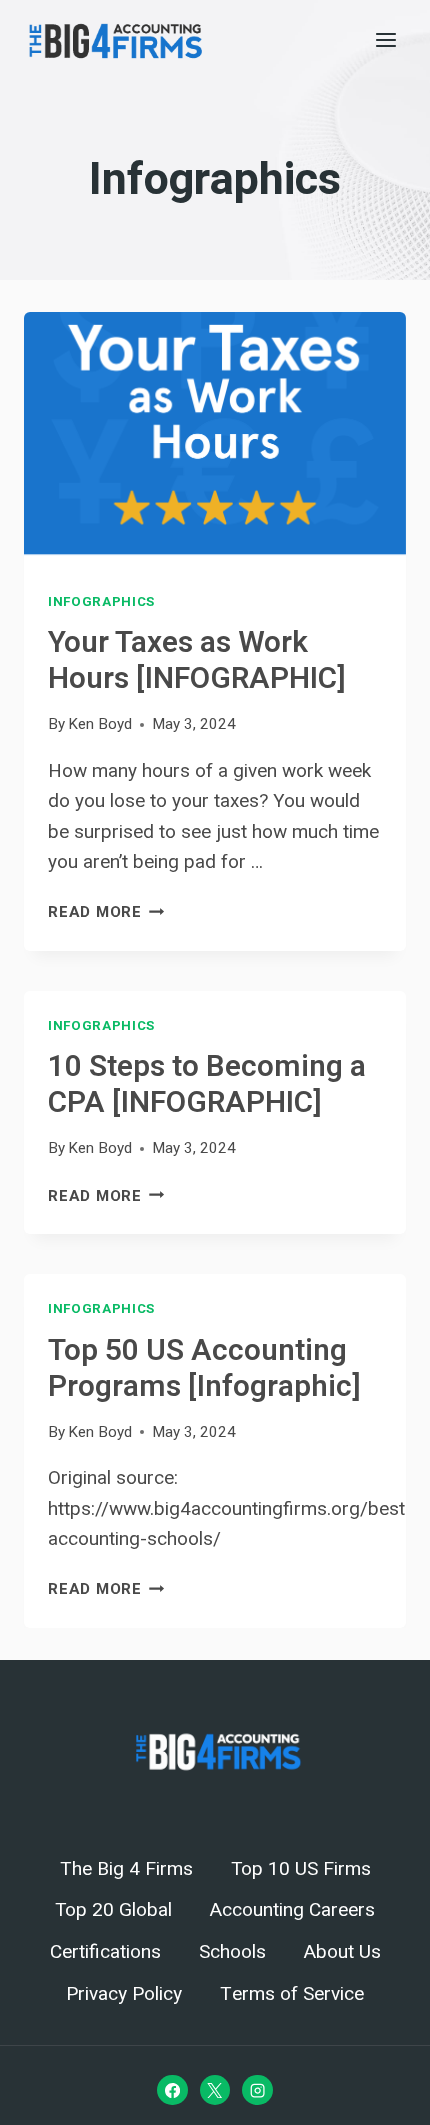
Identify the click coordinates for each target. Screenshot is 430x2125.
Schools (232, 1952)
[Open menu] (385, 39)
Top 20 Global (113, 1910)
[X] (215, 2090)
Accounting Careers (292, 1910)
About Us (342, 1952)
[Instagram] (257, 2090)
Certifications (105, 1952)
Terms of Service (292, 1994)
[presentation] (215, 439)
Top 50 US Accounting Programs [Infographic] (204, 1369)
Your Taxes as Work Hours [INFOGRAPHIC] (197, 661)
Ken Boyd (100, 724)
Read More (106, 912)
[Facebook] (172, 2090)
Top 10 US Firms (301, 1869)
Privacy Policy (124, 1994)
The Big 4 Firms (126, 1869)
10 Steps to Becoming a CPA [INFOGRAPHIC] (207, 1085)
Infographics (101, 601)
